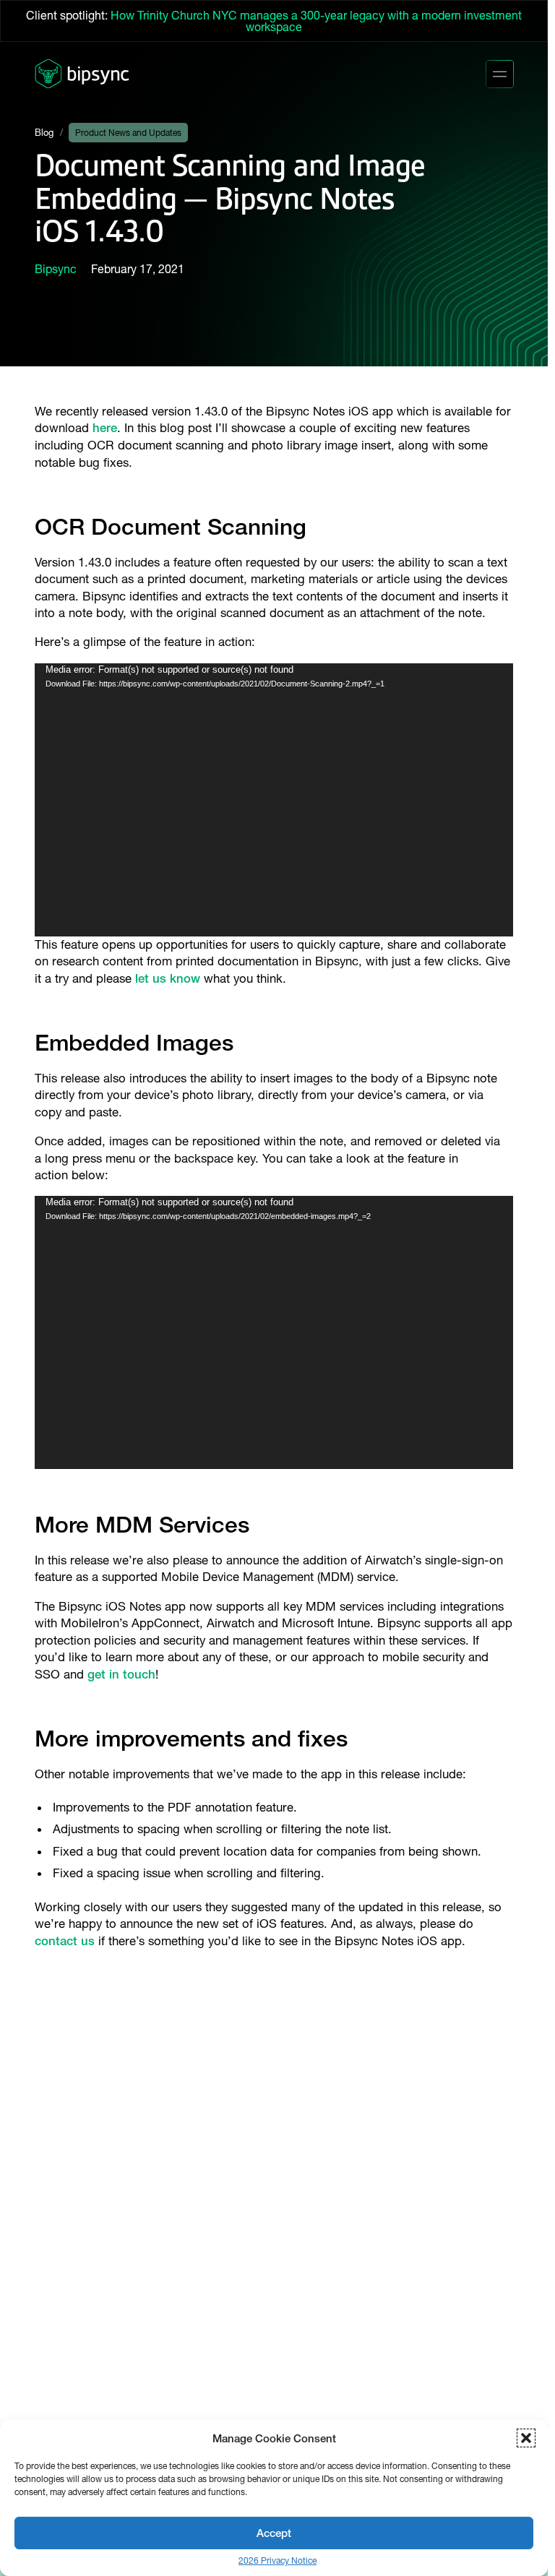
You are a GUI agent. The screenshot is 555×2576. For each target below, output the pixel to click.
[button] (526, 2438)
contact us (65, 1941)
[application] (274, 800)
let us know (168, 978)
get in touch (121, 1674)
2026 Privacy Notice (277, 2561)
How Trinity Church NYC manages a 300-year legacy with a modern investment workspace (316, 21)
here (105, 428)
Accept (274, 2533)
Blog (44, 133)
